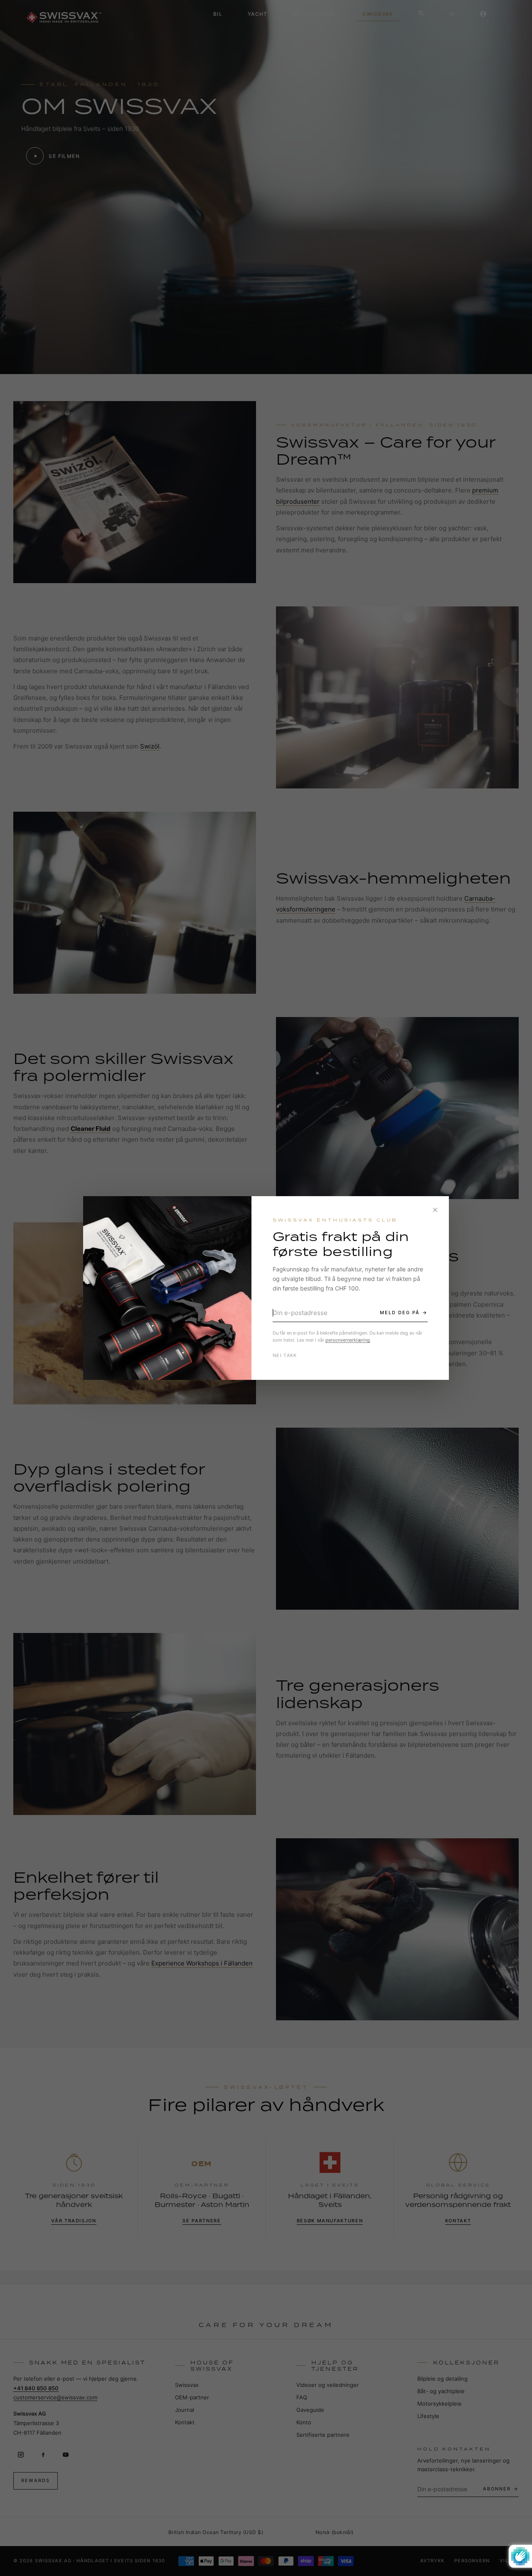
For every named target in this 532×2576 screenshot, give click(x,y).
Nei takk (285, 1355)
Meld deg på (400, 1313)
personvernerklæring (348, 1340)
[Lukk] (435, 1210)
